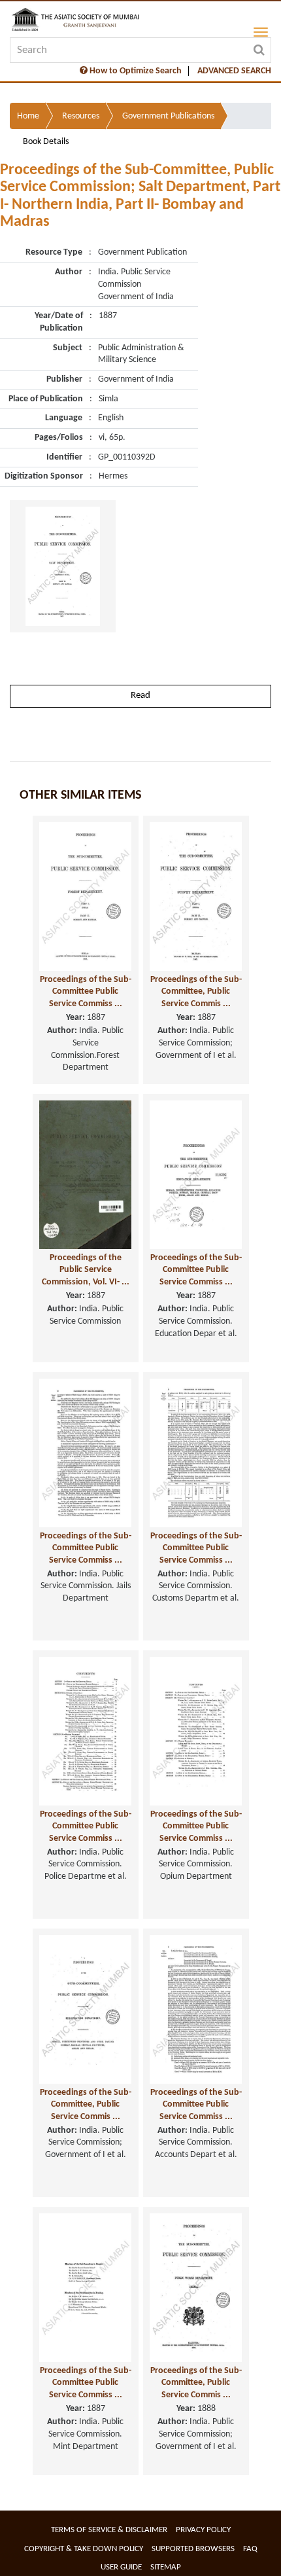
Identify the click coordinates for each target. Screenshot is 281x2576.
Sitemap (166, 2567)
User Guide (121, 2567)
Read (140, 696)
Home (28, 116)
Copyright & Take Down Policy (84, 2549)
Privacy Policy (203, 2530)
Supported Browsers (193, 2549)
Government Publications (168, 116)
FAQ (250, 2549)
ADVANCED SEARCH (234, 71)
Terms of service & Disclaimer (109, 2530)
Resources (81, 116)
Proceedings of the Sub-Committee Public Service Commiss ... (86, 992)
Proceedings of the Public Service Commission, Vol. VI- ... (86, 1270)
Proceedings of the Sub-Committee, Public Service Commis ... (196, 992)
